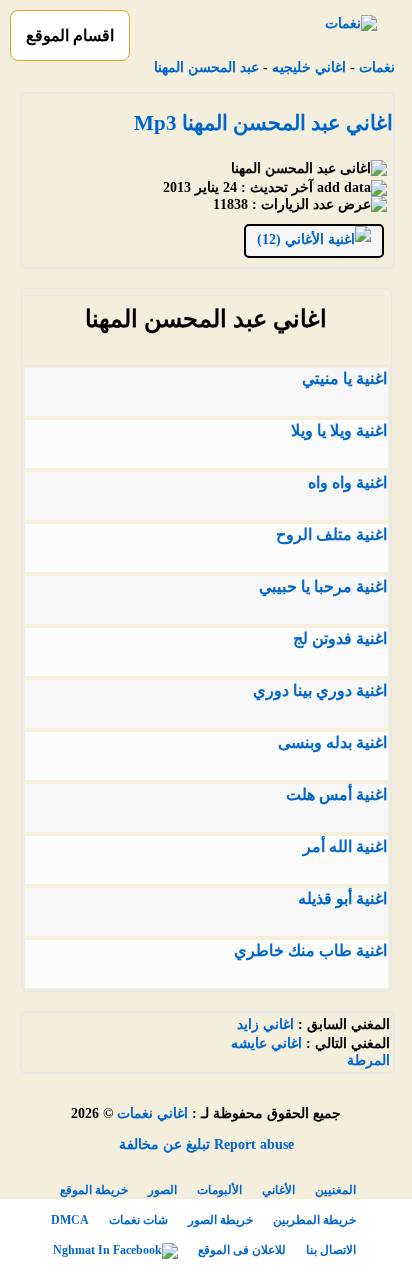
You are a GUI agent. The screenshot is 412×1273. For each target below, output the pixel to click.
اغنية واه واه (347, 482)
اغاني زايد (265, 1024)
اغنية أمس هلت (336, 794)
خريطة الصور (220, 1220)
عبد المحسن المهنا (206, 67)
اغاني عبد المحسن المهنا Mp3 (263, 123)
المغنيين (335, 1190)
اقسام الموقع (70, 35)
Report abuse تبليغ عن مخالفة (206, 1144)
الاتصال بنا (331, 1250)
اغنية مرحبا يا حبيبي (323, 586)
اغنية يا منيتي (344, 378)
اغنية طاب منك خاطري (310, 950)
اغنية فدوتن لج (340, 638)
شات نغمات (138, 1220)
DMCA (70, 1220)
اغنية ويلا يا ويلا (339, 430)
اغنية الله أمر (345, 846)
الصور (162, 1190)
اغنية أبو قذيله (342, 898)
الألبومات (219, 1190)
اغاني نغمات (152, 1113)
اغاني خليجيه (309, 67)
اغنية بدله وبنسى (332, 742)
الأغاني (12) (292, 239)
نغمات (377, 67)
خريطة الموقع (94, 1190)
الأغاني (278, 1190)
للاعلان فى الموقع (242, 1250)
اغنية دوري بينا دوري (320, 690)
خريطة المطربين (314, 1220)
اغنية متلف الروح (331, 534)
